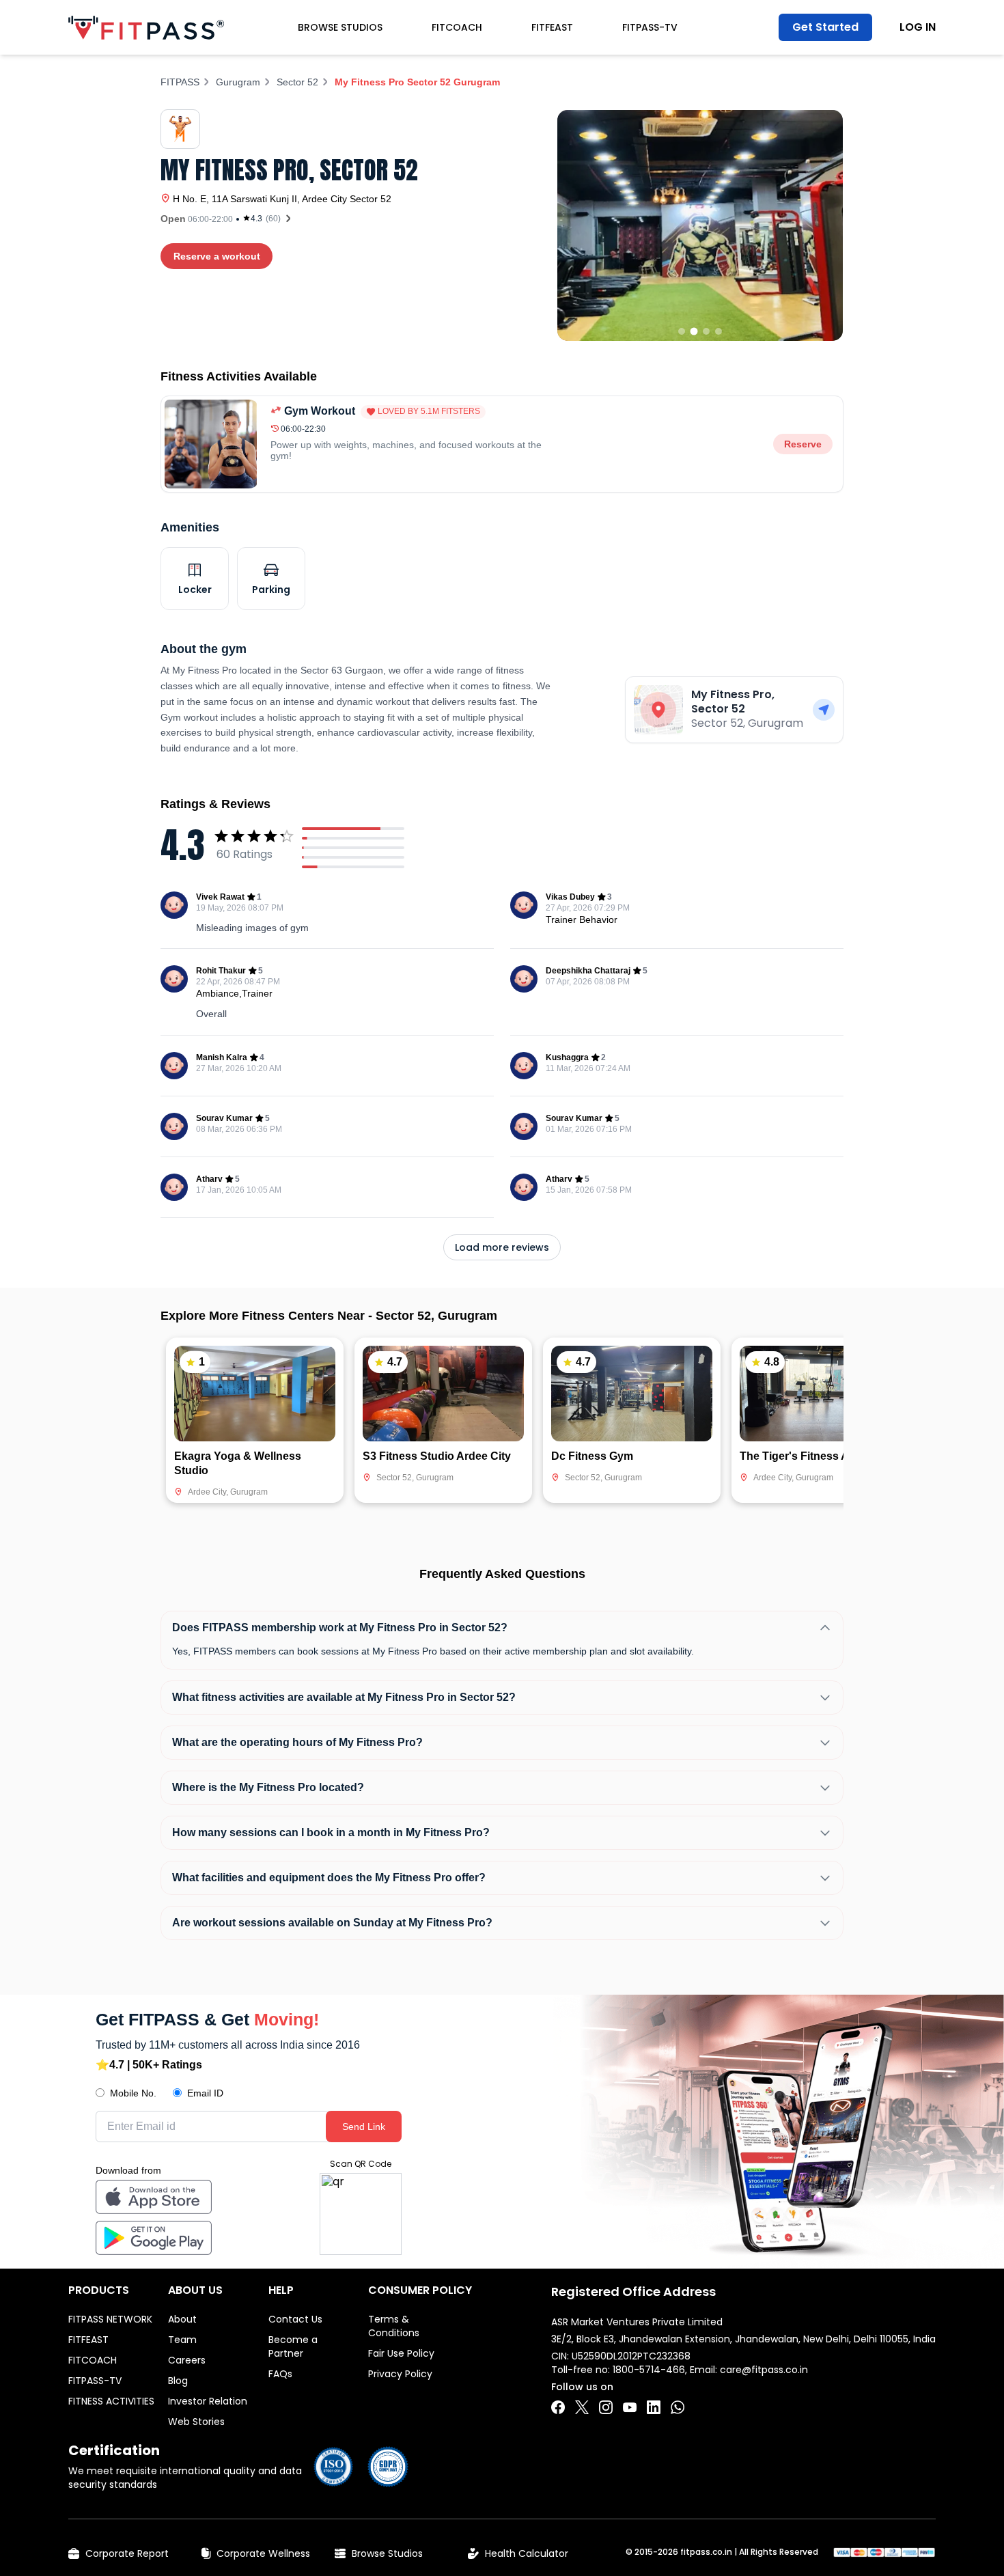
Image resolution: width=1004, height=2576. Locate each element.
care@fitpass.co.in (764, 2370)
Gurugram (238, 82)
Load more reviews (502, 1247)
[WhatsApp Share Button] (678, 2407)
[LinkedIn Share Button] (654, 2407)
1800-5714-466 (649, 2370)
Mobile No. (133, 2093)
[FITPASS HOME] (146, 28)
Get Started (825, 27)
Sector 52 (297, 82)
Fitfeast (552, 27)
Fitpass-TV (650, 27)
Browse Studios (340, 27)
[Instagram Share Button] (606, 2407)
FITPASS (180, 82)
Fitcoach (457, 27)
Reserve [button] (803, 444)
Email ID (205, 2093)
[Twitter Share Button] (582, 2407)
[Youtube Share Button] (630, 2407)
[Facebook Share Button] (558, 2407)
